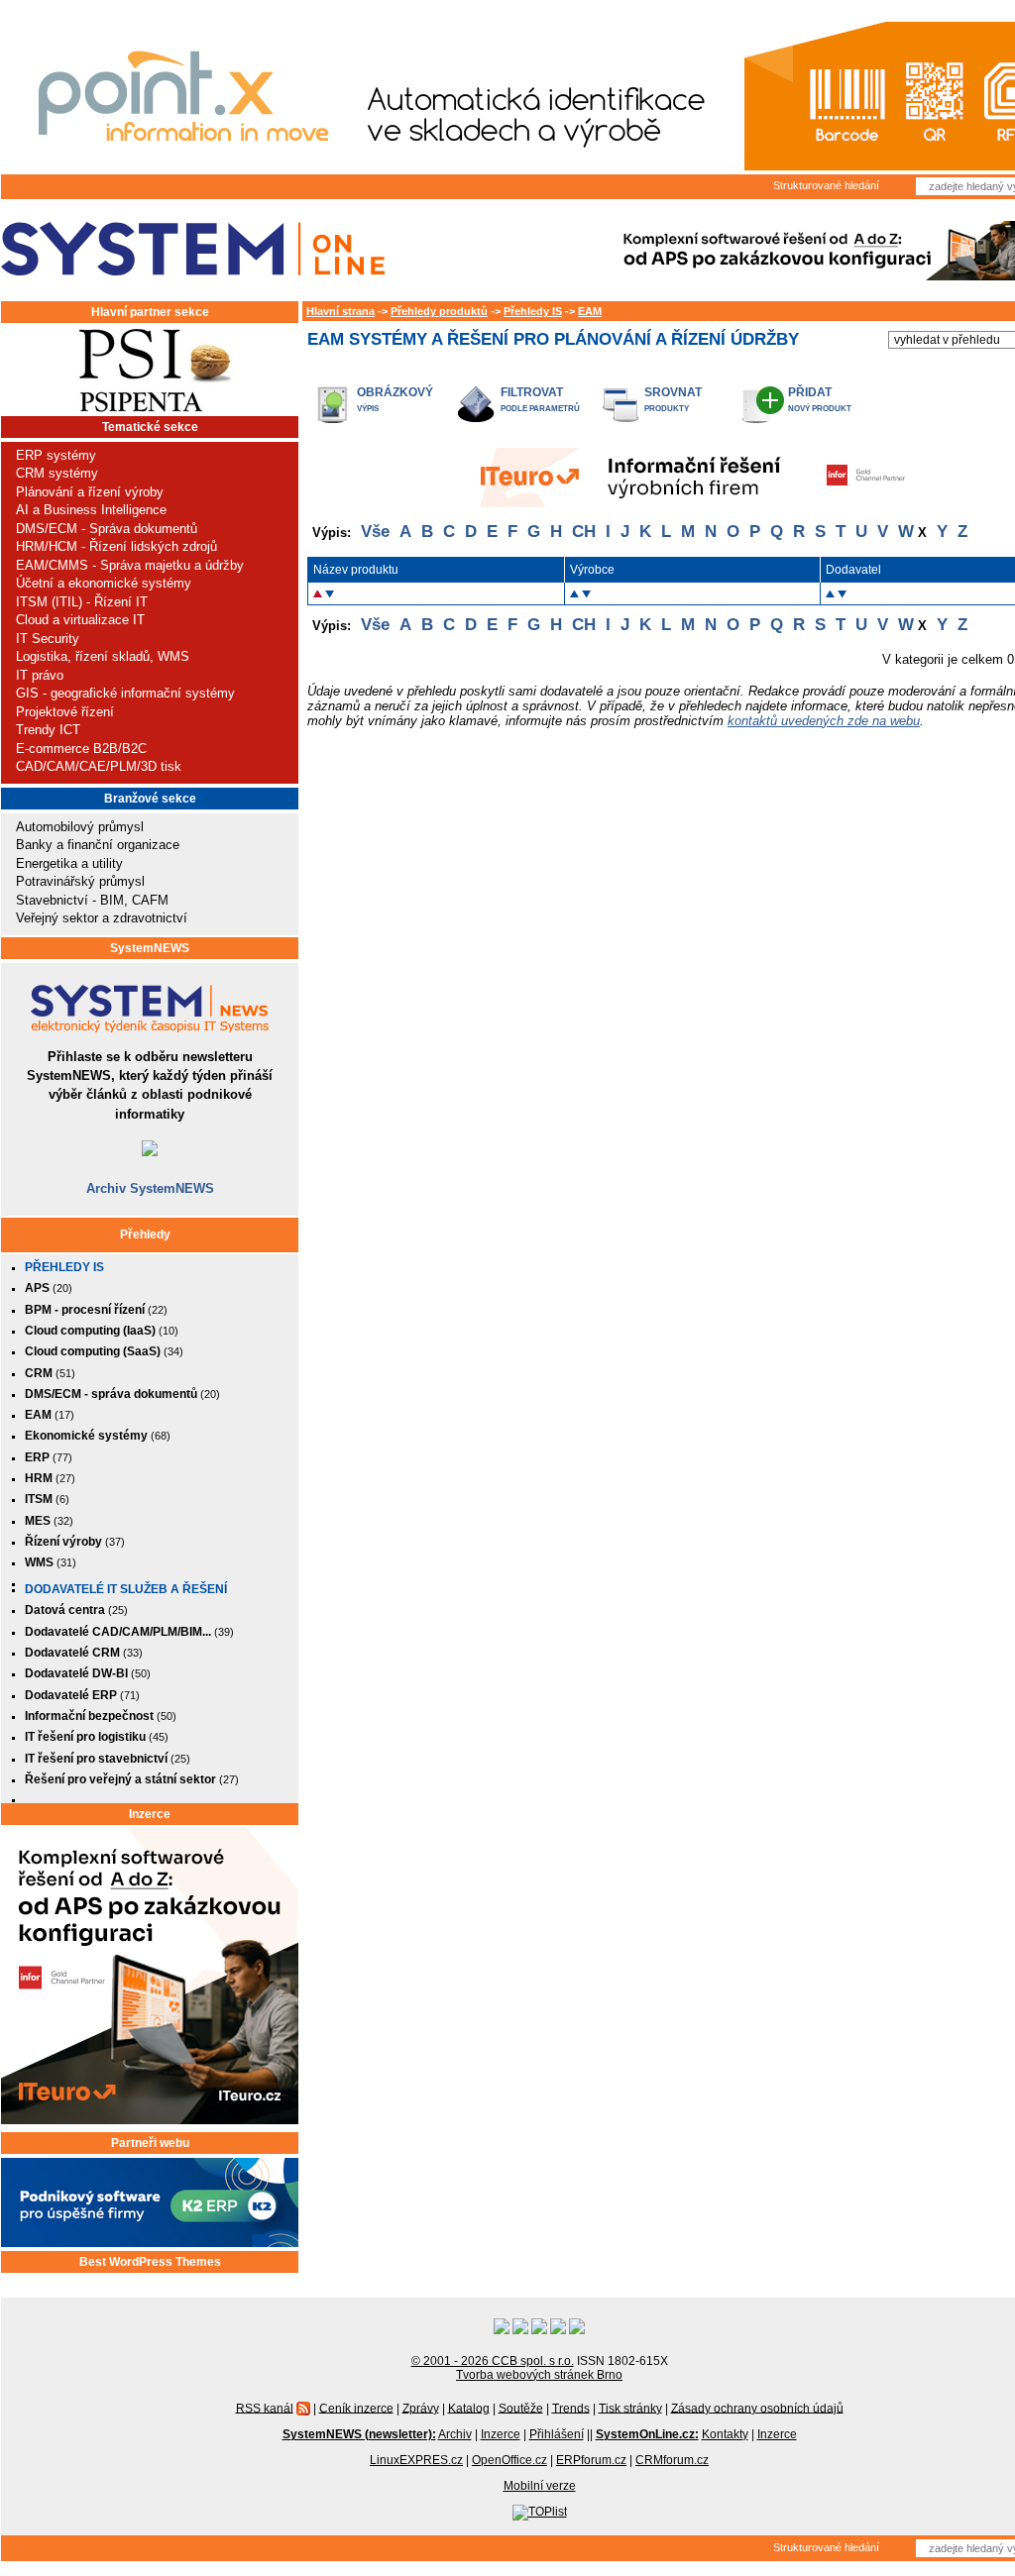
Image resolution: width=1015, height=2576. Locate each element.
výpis (368, 409)
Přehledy (145, 1234)
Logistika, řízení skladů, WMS (103, 656)
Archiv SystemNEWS (150, 1188)
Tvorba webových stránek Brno (539, 2375)
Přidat (810, 392)
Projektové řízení (65, 712)
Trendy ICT (48, 730)
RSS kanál (265, 2408)
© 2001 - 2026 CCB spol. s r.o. (493, 2361)
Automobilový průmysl (80, 827)
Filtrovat (532, 392)
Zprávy (421, 2408)
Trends (571, 2408)
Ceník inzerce (356, 2408)
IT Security (48, 639)
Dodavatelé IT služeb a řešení (126, 1589)
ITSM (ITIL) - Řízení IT (82, 602)
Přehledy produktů (439, 311)
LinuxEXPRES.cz (416, 2460)
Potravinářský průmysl (80, 881)
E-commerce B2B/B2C (81, 749)
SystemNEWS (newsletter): (359, 2434)
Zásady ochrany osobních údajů (757, 2408)
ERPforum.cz (591, 2460)
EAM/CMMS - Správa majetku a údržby (130, 565)
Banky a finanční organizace (98, 845)
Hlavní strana (340, 311)
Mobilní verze (540, 2486)
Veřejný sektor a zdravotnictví (102, 918)
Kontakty (725, 2434)
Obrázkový (395, 392)
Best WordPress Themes (150, 2262)
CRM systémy (57, 473)
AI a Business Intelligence (91, 510)
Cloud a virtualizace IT (80, 620)
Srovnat (673, 392)
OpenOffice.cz (509, 2460)
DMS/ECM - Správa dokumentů (107, 529)
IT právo (40, 675)
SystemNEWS (150, 948)
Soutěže (521, 2408)
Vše (375, 532)
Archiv (455, 2434)
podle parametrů (540, 409)
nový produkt (820, 409)
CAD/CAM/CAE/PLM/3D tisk (99, 766)
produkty (667, 409)
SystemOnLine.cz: (647, 2434)
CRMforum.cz (672, 2460)
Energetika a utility (69, 863)
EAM (590, 311)
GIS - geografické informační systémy (125, 693)
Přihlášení (557, 2434)
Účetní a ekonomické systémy (104, 583)
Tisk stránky (630, 2408)
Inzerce (150, 1814)
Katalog (469, 2408)
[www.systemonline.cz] (193, 249)
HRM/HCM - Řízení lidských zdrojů (116, 546)
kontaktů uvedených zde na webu (824, 721)
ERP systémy (56, 455)
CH (584, 532)
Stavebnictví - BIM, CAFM (92, 900)
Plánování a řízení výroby (90, 492)
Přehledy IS (64, 1267)
